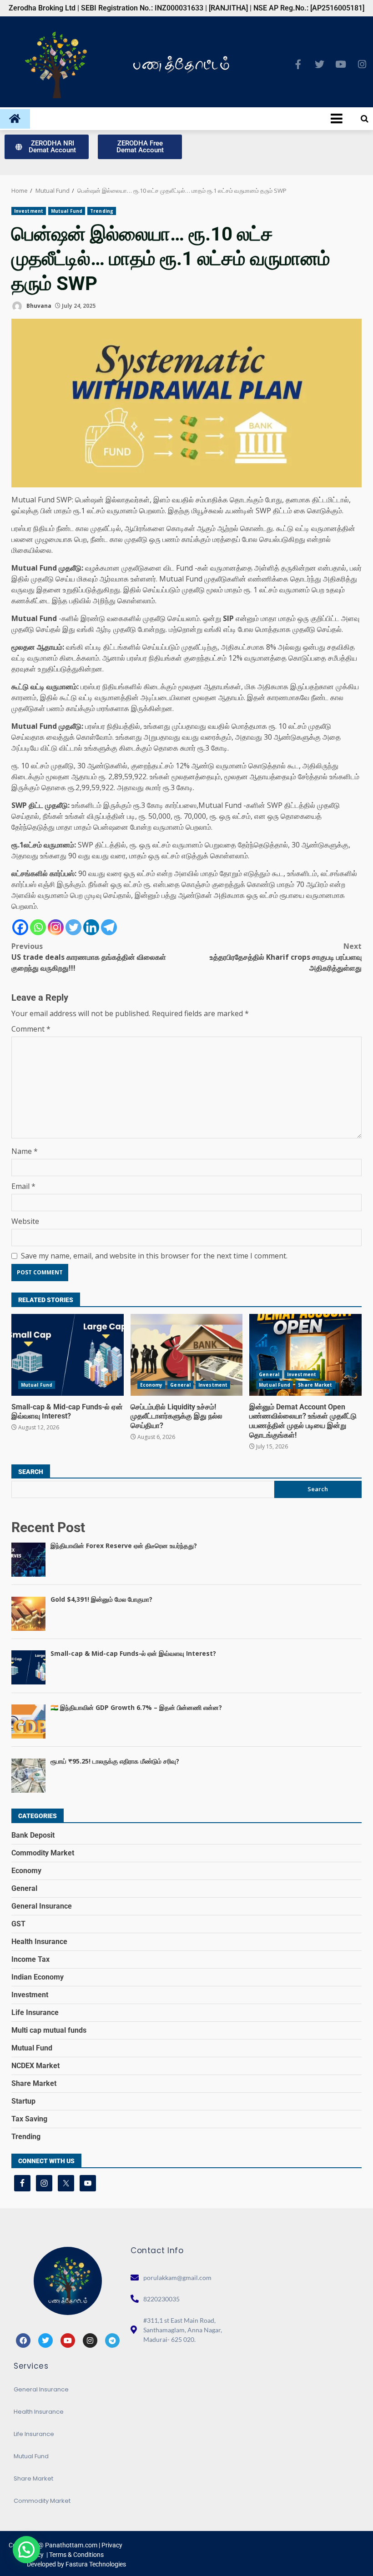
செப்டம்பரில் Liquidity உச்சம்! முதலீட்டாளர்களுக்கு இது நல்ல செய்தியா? (187, 1355)
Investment (29, 211)
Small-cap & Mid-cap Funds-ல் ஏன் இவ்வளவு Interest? (68, 1355)
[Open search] (365, 119)
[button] (26, 2550)
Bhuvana (38, 306)
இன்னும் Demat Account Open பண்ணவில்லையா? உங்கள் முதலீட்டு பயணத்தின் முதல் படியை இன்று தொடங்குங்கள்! (305, 1355)
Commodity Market (43, 1853)
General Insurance (42, 1906)
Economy (151, 1385)
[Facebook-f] (298, 64)
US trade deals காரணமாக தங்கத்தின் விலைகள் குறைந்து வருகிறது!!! (89, 957)
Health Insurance (39, 1942)
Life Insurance (35, 2012)
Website (25, 1221)
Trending (102, 211)
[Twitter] (319, 64)
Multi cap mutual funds (49, 2030)
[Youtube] (341, 64)
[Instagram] (362, 64)
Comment (31, 1029)
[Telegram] (109, 927)
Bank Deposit (33, 1835)
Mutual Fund (67, 211)
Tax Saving (29, 2119)
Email (23, 1186)
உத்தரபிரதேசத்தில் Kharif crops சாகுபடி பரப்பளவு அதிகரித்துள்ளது (286, 957)
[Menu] (189, 119)
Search (31, 1472)
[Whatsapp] (38, 927)
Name (25, 1151)
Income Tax (30, 1959)
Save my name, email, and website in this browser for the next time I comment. (154, 1256)
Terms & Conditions (76, 2555)
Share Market (315, 1385)
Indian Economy (38, 1977)
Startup (23, 2101)
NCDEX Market (35, 2066)
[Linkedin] (91, 927)
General (180, 1385)
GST (18, 1924)
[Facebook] (20, 927)
